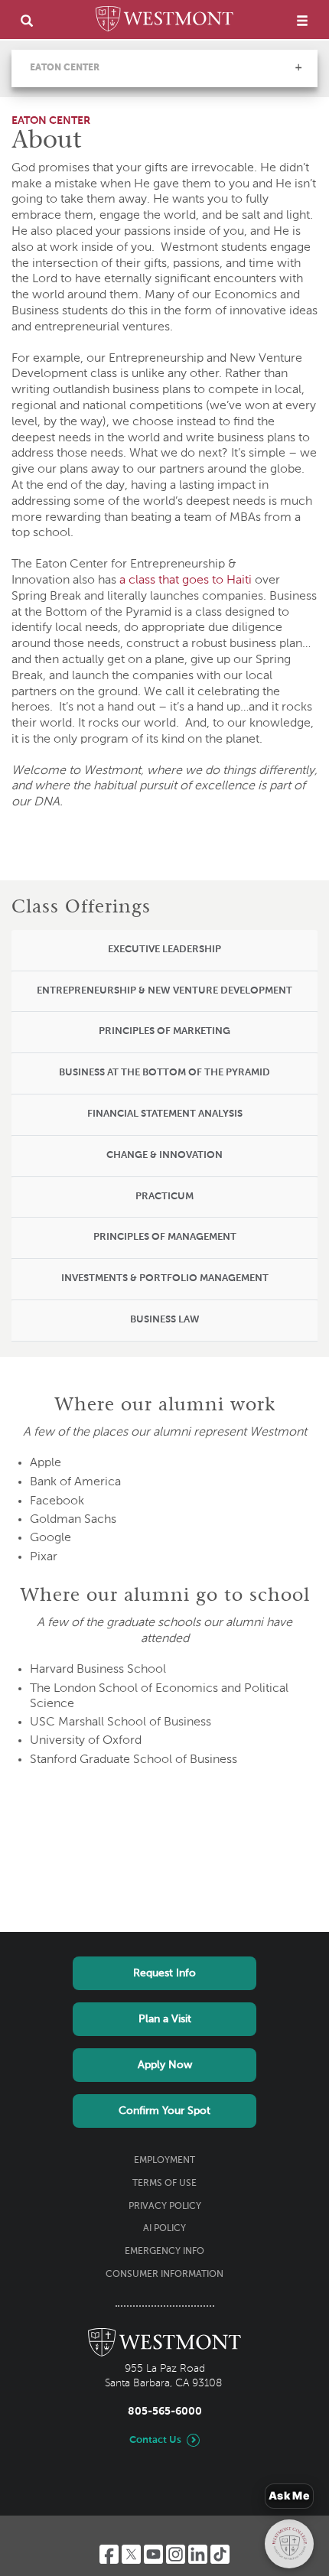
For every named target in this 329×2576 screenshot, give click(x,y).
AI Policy (164, 2229)
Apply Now (165, 2065)
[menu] (302, 20)
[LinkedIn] (198, 2554)
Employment (164, 2161)
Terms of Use (164, 2184)
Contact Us (155, 2440)
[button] (298, 67)
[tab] (164, 951)
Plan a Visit (165, 2019)
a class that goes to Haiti (186, 581)
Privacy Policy (165, 2207)
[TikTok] (220, 2554)
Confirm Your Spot (164, 2111)
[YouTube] (153, 2554)
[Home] (164, 21)
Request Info (164, 1973)
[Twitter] (131, 2554)
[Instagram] (176, 2554)
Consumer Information (164, 2275)
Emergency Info (164, 2252)
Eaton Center (65, 68)
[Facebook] (109, 2554)
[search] (27, 20)
